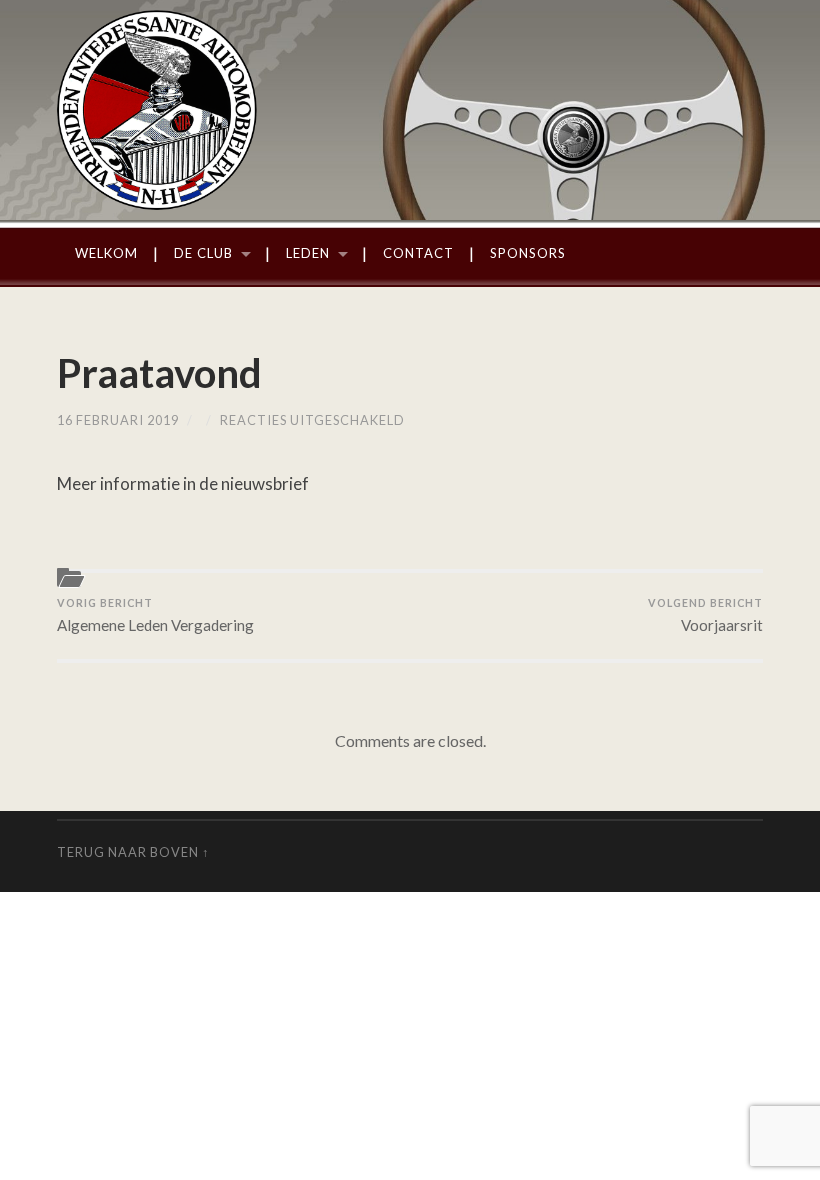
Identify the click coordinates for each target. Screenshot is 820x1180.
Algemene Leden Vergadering (155, 615)
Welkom (106, 253)
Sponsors (528, 253)
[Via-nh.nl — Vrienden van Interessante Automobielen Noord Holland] (409, 110)
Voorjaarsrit (705, 615)
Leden (308, 253)
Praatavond (159, 373)
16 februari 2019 (118, 420)
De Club (203, 253)
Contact (418, 253)
